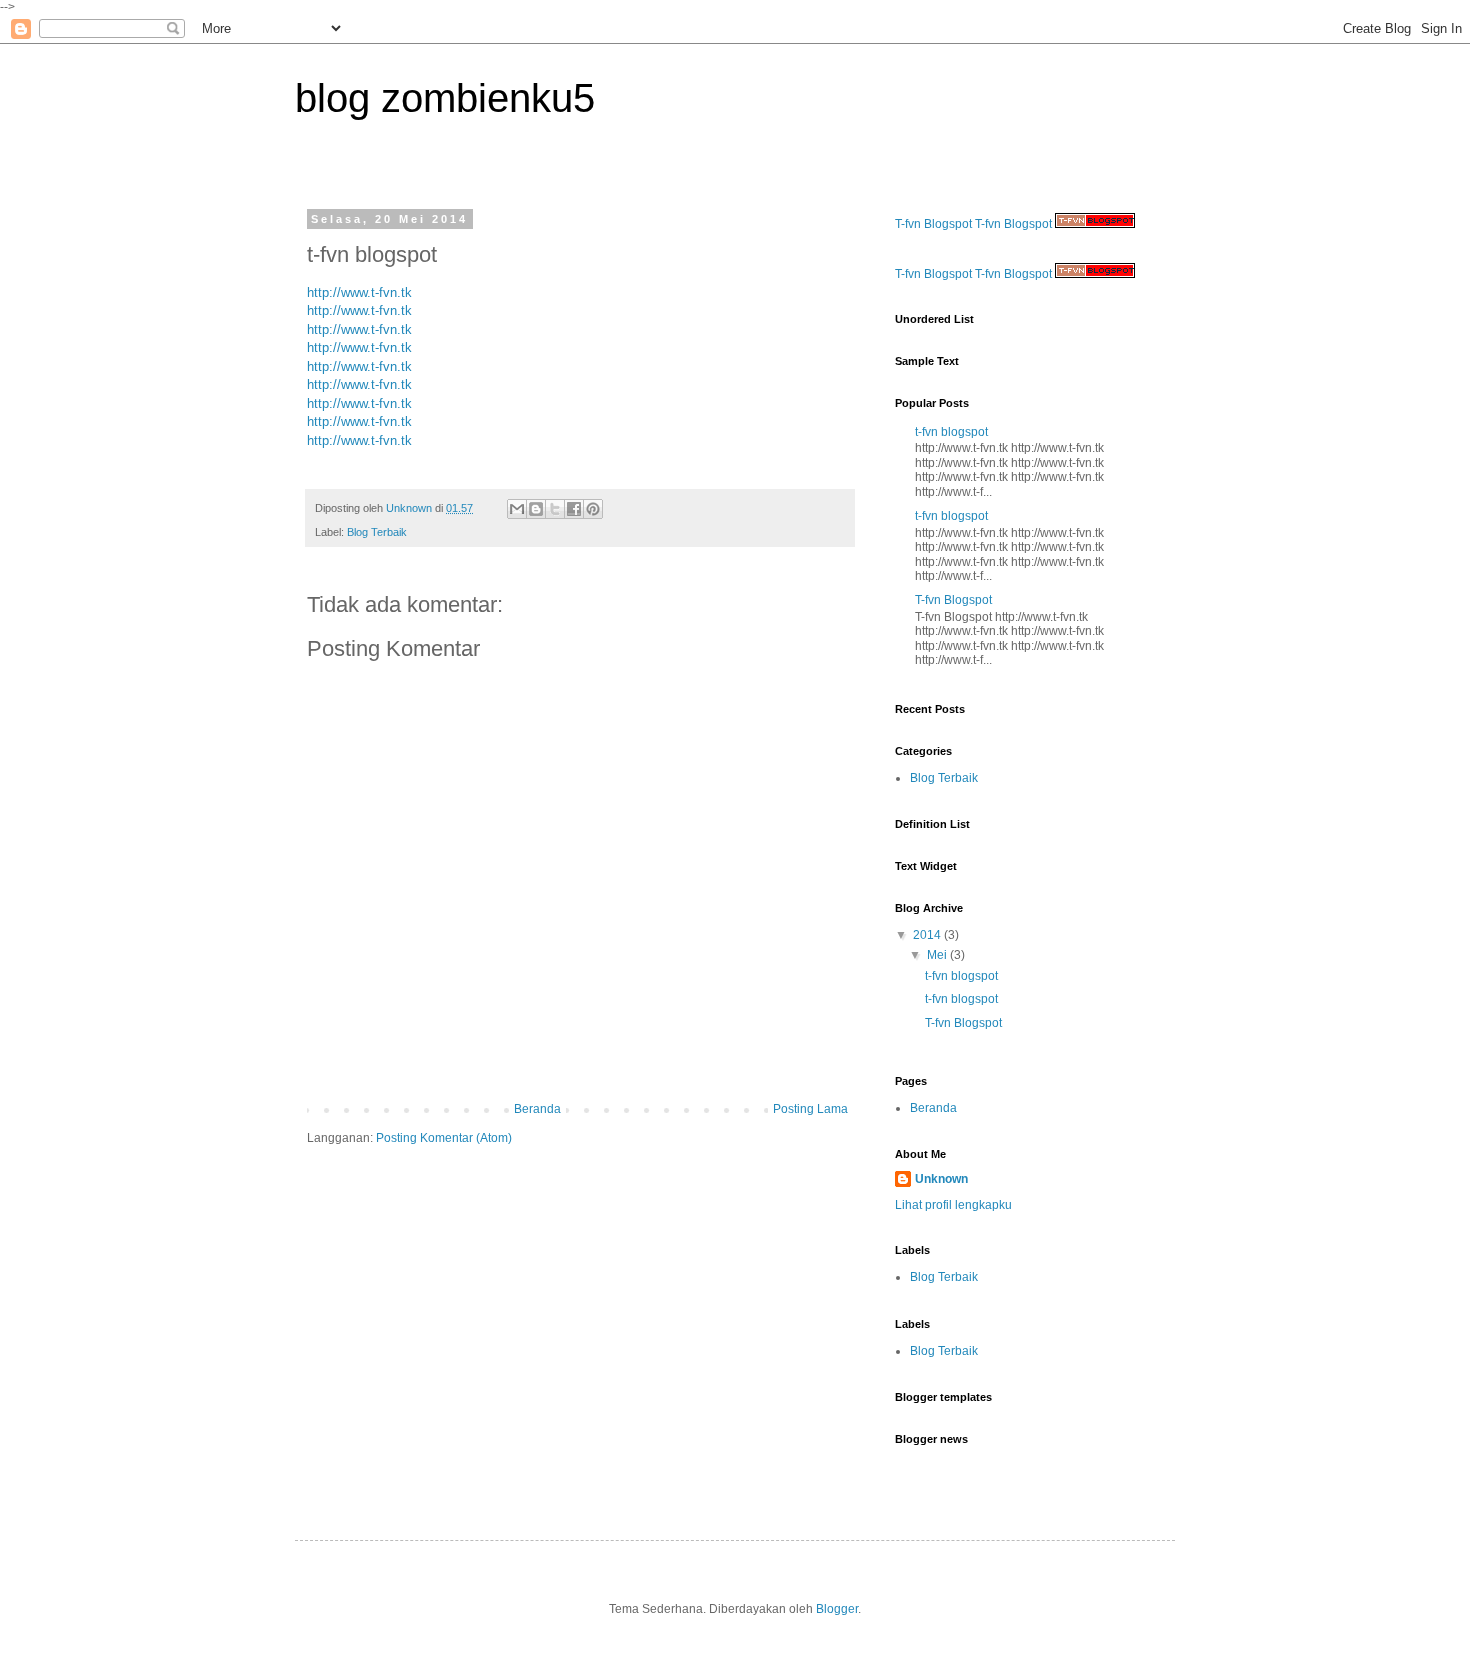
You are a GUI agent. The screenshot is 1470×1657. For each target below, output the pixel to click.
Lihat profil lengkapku (953, 1205)
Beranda (537, 1109)
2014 (928, 935)
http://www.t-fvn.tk (359, 292)
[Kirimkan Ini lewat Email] (517, 509)
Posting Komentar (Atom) (444, 1138)
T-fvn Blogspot (933, 224)
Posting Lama (810, 1109)
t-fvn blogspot (951, 432)
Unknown (941, 1179)
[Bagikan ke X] (555, 509)
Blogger (837, 1609)
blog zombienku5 (445, 98)
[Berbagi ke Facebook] (574, 509)
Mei (938, 955)
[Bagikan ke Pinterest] (593, 509)
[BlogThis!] (536, 509)
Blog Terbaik (377, 532)
